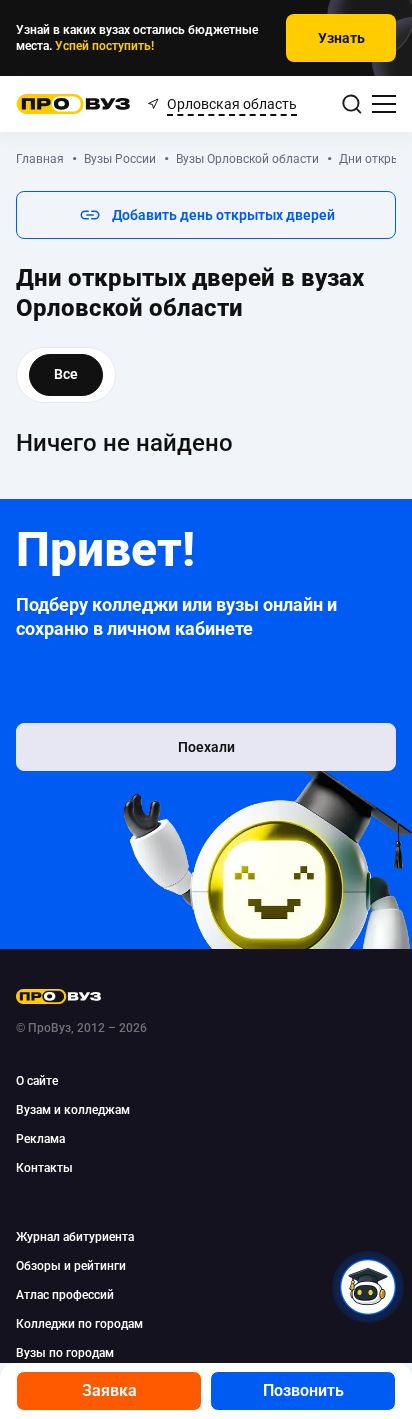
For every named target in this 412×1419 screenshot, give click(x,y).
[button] (206, 215)
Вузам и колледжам (73, 1110)
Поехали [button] (206, 747)
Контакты (44, 1168)
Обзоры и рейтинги (71, 1266)
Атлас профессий (65, 1295)
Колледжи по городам (79, 1324)
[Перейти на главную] (73, 104)
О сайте (37, 1081)
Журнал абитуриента (75, 1237)
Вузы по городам (65, 1353)
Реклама (40, 1139)
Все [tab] (66, 374)
